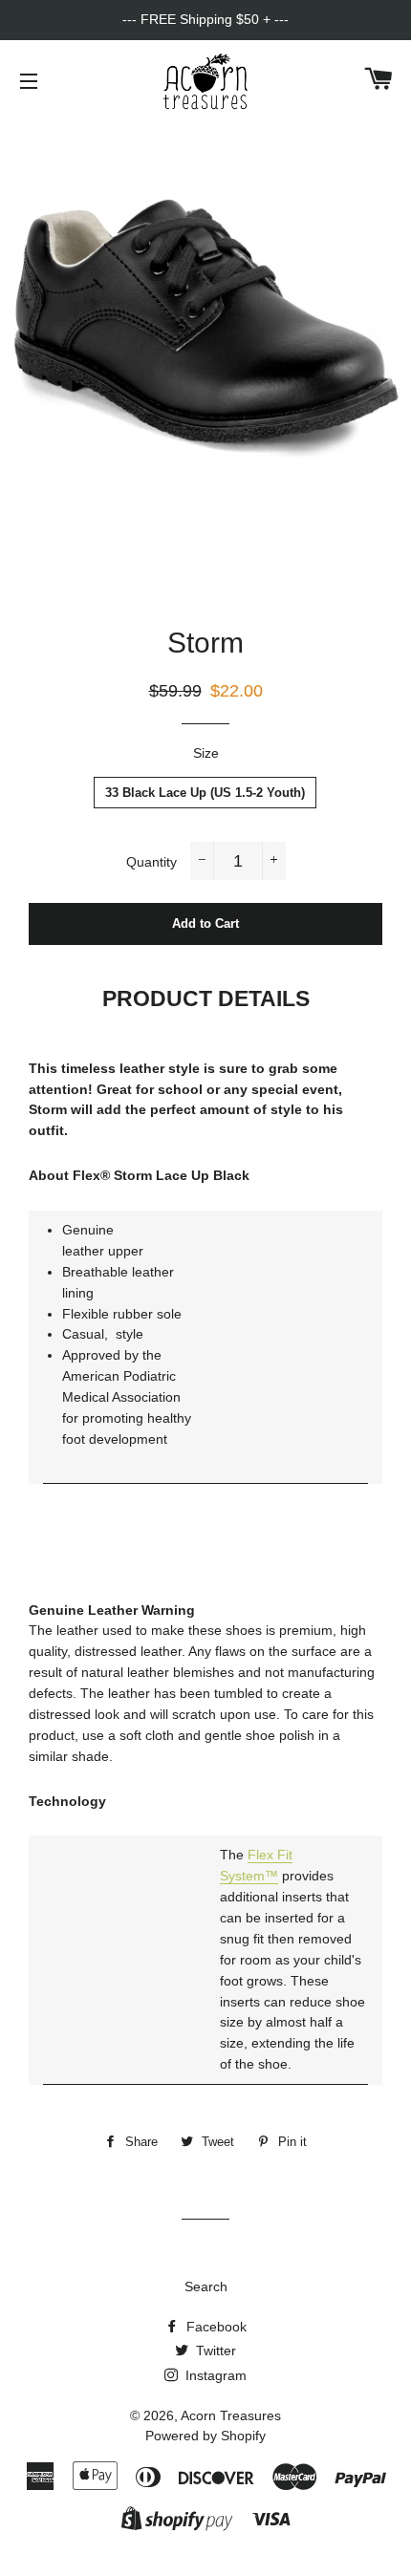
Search (206, 2286)
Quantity (151, 862)
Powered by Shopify (205, 2436)
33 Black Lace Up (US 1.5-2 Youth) (205, 793)
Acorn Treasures (231, 2415)
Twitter (214, 2351)
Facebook (215, 2327)
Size (206, 753)
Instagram (214, 2375)
